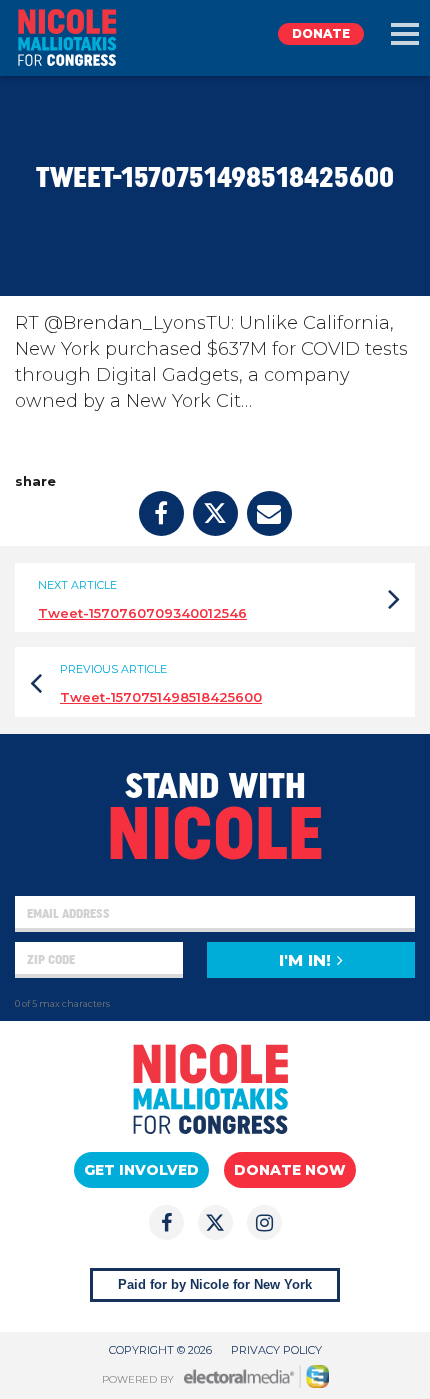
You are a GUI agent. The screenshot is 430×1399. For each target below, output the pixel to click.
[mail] (269, 513)
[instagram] (264, 1222)
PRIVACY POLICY (276, 1350)
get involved (141, 1170)
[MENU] (405, 34)
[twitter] (215, 513)
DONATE (321, 33)
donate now (290, 1170)
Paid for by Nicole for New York (215, 1284)
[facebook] (161, 513)
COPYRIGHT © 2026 (160, 1350)
